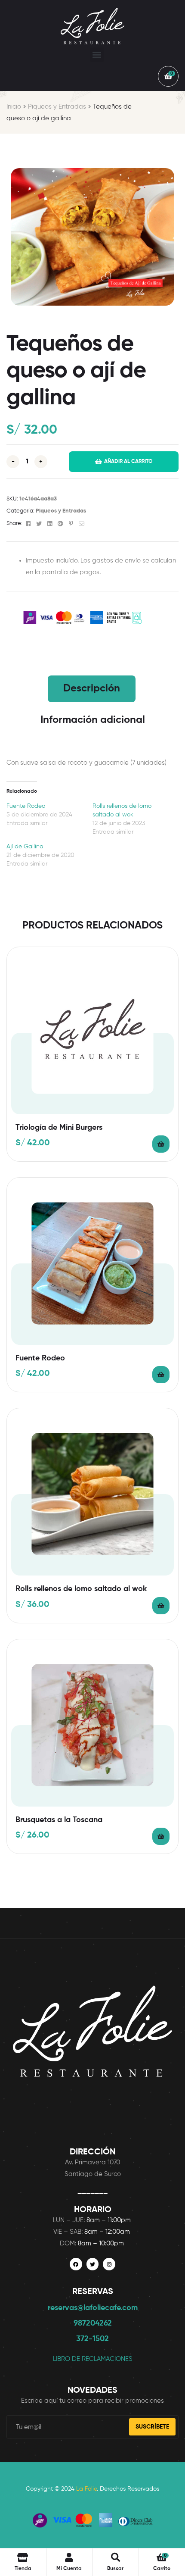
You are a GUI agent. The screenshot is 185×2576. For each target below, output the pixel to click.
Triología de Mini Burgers (59, 1128)
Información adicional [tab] (93, 720)
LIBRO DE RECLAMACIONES (93, 2359)
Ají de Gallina (25, 847)
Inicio (14, 107)
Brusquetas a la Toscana (59, 1820)
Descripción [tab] (92, 688)
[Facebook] (76, 2264)
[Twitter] (93, 2264)
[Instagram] (109, 2264)
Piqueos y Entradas (57, 107)
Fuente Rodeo (26, 806)
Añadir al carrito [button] (161, 1144)
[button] (97, 55)
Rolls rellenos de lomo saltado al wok (81, 1589)
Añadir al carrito (128, 462)
